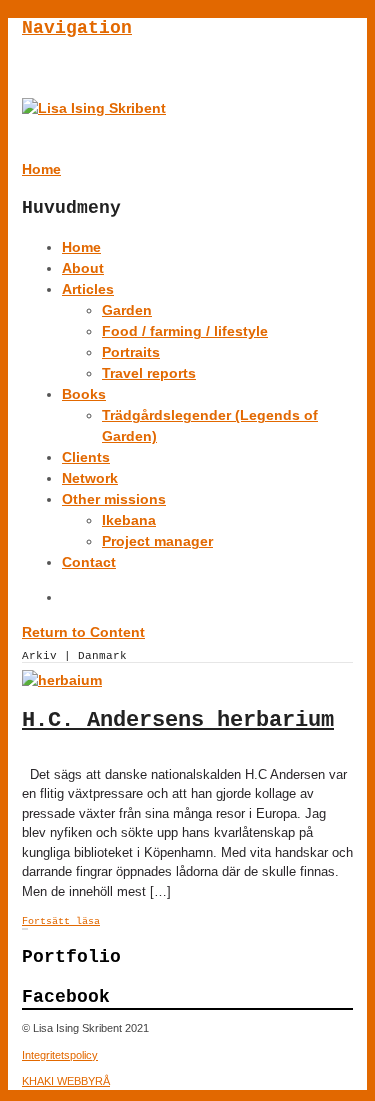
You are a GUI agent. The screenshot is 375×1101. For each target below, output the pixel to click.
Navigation (77, 28)
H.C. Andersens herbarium (178, 720)
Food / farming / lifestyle (185, 331)
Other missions (114, 499)
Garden (127, 310)
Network (90, 478)
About (83, 268)
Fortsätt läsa (61, 921)
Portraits (131, 352)
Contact (89, 562)
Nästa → (27, 929)
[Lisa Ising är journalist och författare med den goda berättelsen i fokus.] (94, 108)
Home (81, 247)
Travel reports (149, 373)
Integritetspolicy (60, 1055)
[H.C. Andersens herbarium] (62, 680)
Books (84, 394)
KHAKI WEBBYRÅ (66, 1081)
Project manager (157, 541)
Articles (88, 289)
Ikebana (129, 520)
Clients (86, 457)
